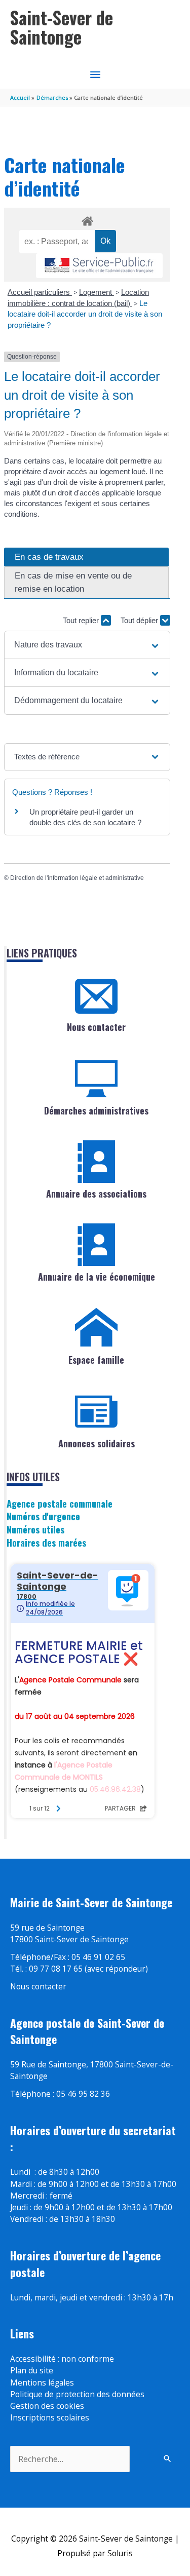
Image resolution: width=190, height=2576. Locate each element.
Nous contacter (96, 1027)
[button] (87, 645)
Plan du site (32, 2370)
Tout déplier (140, 620)
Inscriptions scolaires (50, 2417)
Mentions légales (42, 2382)
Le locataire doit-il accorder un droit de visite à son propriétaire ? (85, 314)
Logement (97, 292)
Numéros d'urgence (43, 1516)
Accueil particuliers (40, 292)
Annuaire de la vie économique (97, 1277)
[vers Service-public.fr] (99, 266)
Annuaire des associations (96, 1194)
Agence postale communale (60, 1503)
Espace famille (96, 1360)
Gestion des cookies (47, 2406)
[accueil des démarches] (87, 219)
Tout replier (82, 620)
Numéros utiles (35, 1529)
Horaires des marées (46, 1542)
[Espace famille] (96, 1328)
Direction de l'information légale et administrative (77, 878)
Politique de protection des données (77, 2394)
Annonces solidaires (97, 1443)
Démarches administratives (96, 1110)
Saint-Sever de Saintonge (62, 27)
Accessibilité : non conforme (62, 2359)
